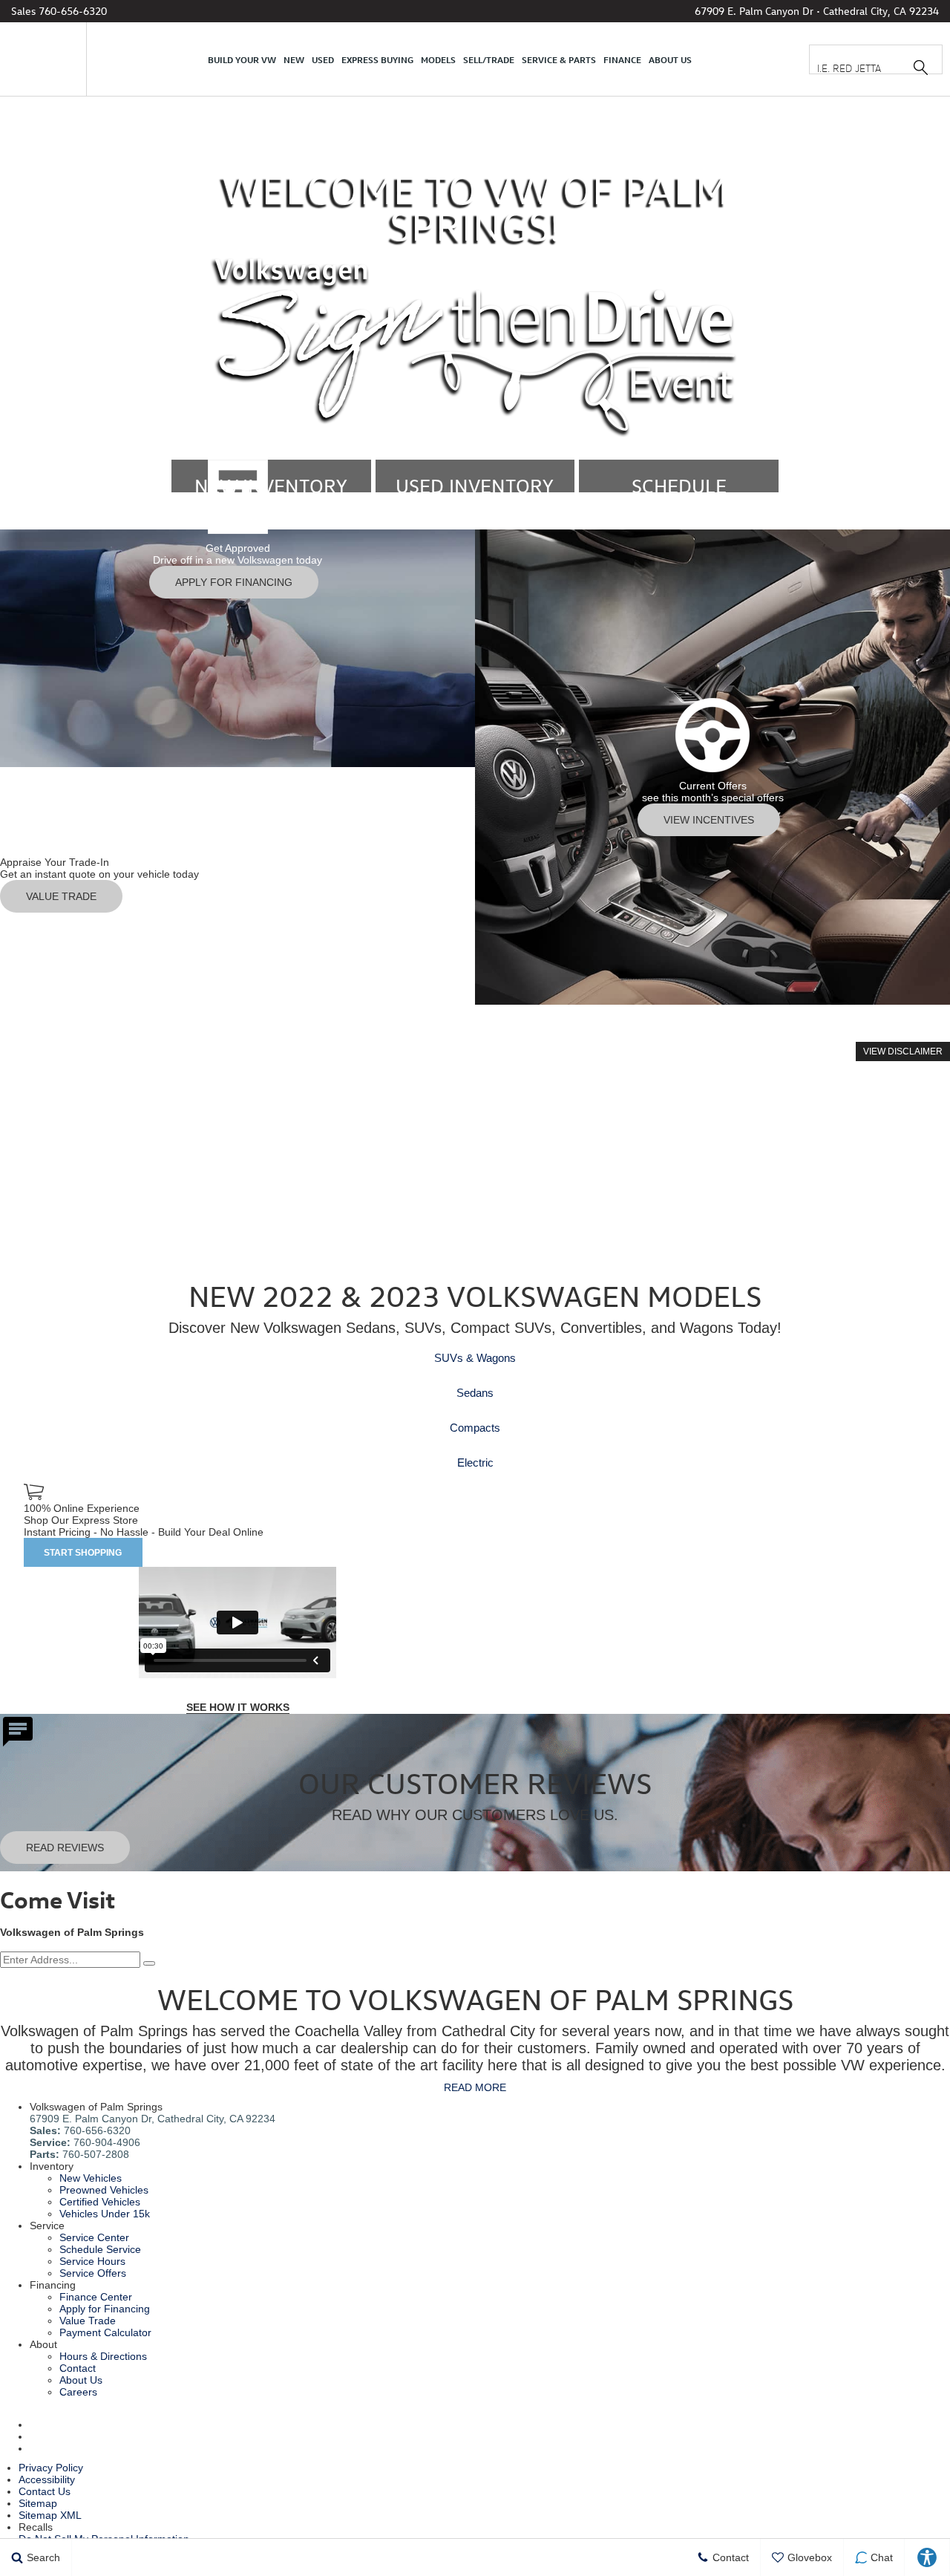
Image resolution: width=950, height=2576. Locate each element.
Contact (78, 2368)
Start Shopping (83, 1553)
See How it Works (238, 1707)
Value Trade (88, 2321)
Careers (78, 2392)
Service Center (94, 2237)
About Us (670, 59)
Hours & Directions (103, 2356)
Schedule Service (100, 2249)
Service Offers (93, 2273)
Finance (622, 59)
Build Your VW (242, 59)
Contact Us (45, 2491)
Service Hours (92, 2261)
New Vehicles (91, 2178)
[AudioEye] (927, 2557)
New (294, 59)
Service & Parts (559, 59)
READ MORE (475, 2087)
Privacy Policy (51, 2468)
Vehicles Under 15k (105, 2214)
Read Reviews (65, 1848)
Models (438, 59)
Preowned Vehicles (104, 2190)
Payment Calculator (105, 2332)
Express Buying (377, 59)
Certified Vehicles (100, 2202)
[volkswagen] (45, 59)
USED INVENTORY (475, 486)
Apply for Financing (105, 2309)
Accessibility (47, 2479)
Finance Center (96, 2297)
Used (323, 59)
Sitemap (38, 2503)
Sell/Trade (489, 59)
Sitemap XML (50, 2515)
